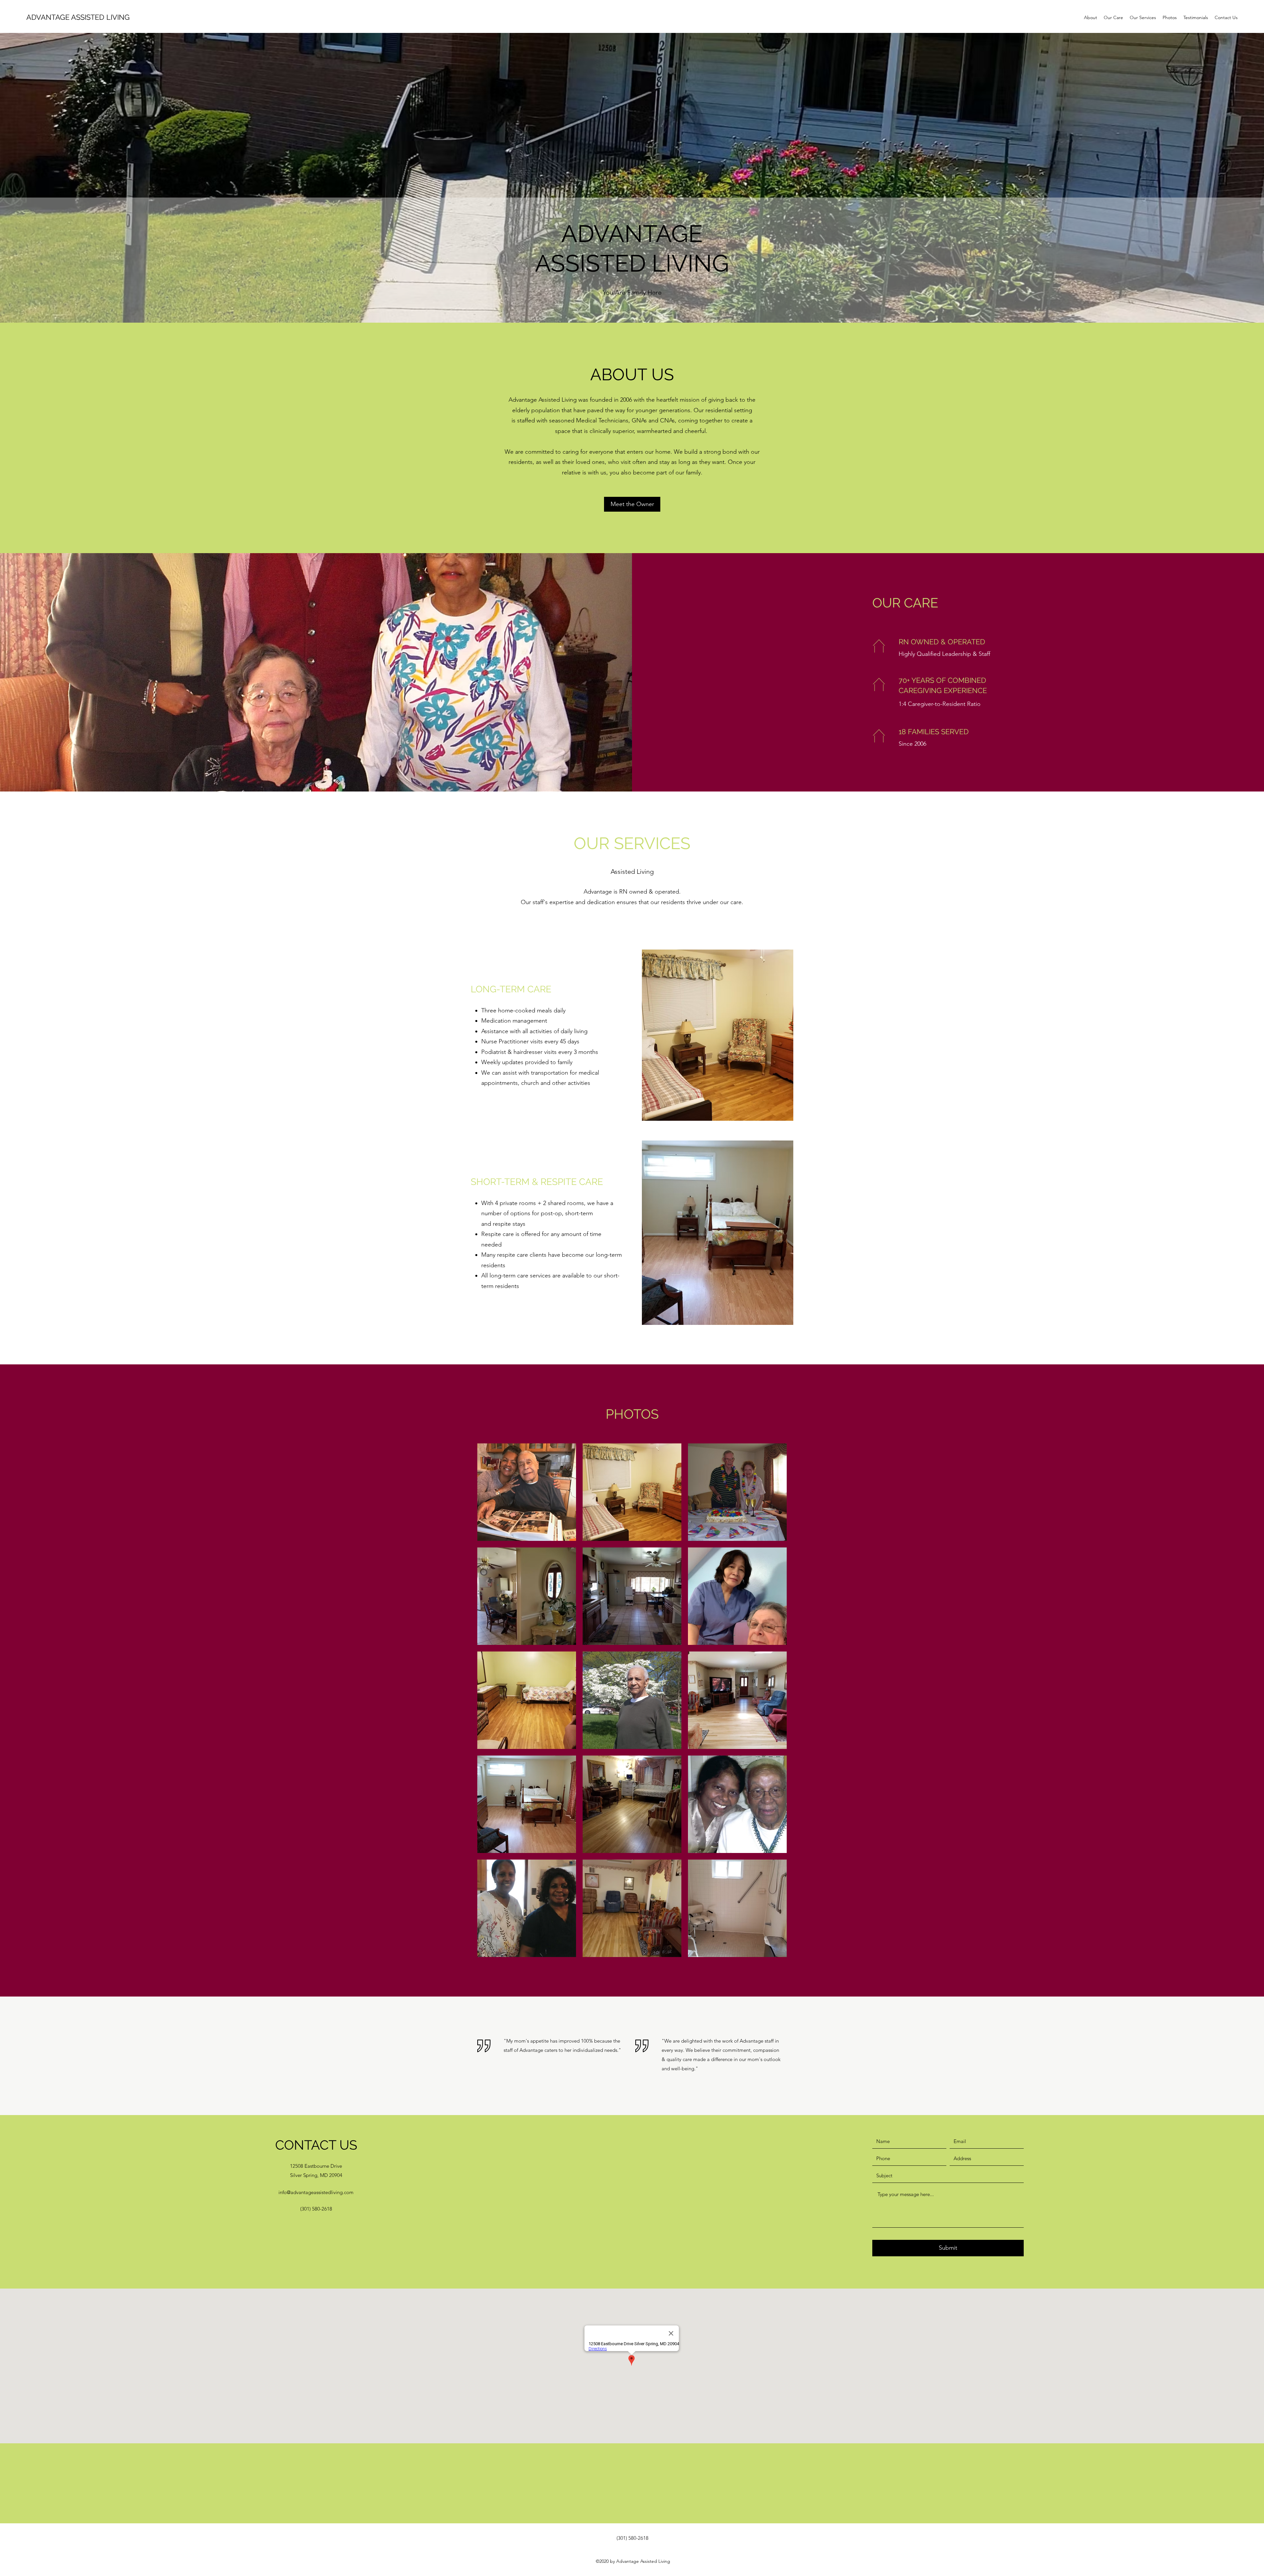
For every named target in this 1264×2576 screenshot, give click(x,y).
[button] (527, 1492)
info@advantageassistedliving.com (316, 2192)
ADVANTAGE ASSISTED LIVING (78, 17)
